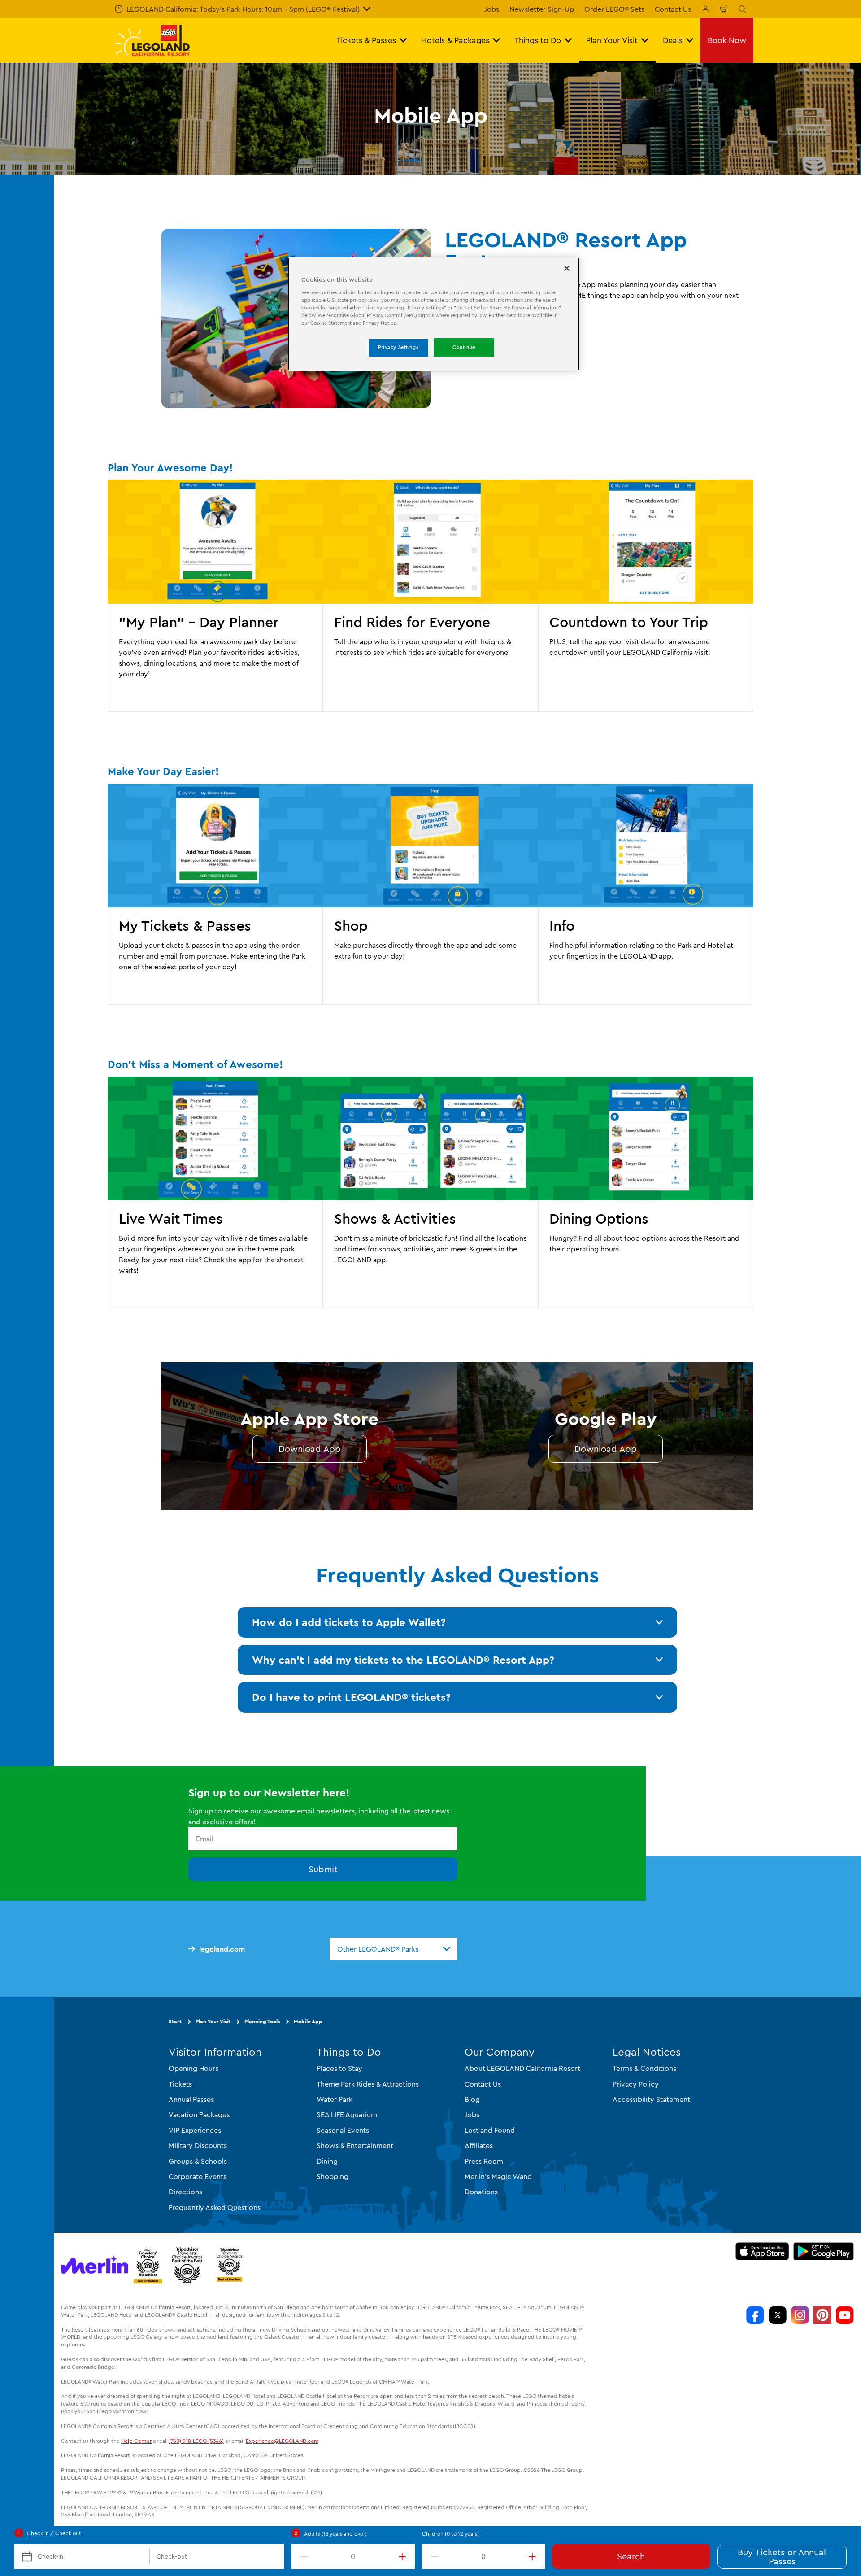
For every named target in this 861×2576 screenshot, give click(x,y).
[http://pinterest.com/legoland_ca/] (822, 2315)
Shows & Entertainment (355, 2145)
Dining (327, 2161)
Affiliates (479, 2145)
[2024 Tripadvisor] (187, 2265)
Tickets (180, 2083)
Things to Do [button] (538, 40)
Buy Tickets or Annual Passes (782, 2556)
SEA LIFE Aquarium (347, 2114)
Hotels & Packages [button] (455, 40)
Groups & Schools (198, 2161)
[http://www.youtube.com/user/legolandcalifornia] (845, 2315)
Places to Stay (339, 2068)
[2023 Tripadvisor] (148, 2265)
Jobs (492, 9)
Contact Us (673, 9)
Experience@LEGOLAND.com (282, 2440)
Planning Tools (262, 2021)
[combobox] (394, 1949)
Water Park (335, 2099)
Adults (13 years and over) (335, 2534)
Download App (310, 1449)
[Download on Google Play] (824, 2251)
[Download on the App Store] (762, 2251)
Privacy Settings (398, 347)
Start (175, 2021)
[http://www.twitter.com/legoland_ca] (778, 2315)
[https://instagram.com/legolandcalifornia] (800, 2315)
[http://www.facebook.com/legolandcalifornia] (755, 2315)
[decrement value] (302, 2556)
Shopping (333, 2176)
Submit (323, 1869)
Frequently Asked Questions (215, 2207)
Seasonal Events (343, 2130)
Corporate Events (198, 2176)
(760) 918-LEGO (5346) (196, 2440)
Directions (185, 2192)
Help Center (136, 2440)
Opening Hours (194, 2068)
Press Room (484, 2161)
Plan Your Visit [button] (612, 40)
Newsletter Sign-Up (542, 9)
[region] (434, 314)
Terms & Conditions (644, 2068)
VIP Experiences (195, 2130)
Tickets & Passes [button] (366, 40)
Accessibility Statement (651, 2099)
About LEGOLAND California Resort (522, 2068)
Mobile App (308, 2021)
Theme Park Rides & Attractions (368, 2083)
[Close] (567, 268)
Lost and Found (490, 2130)
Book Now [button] (727, 40)
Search (631, 2556)
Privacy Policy (636, 2083)
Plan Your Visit (213, 2021)
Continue (464, 347)
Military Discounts (198, 2145)
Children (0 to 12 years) (450, 2534)
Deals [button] (673, 40)
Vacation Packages (199, 2114)
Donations (481, 2192)
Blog (472, 2099)
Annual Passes (191, 2099)
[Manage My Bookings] (705, 9)
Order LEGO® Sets (614, 9)
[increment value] (404, 2556)
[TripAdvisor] (229, 2265)
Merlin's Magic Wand (498, 2176)
